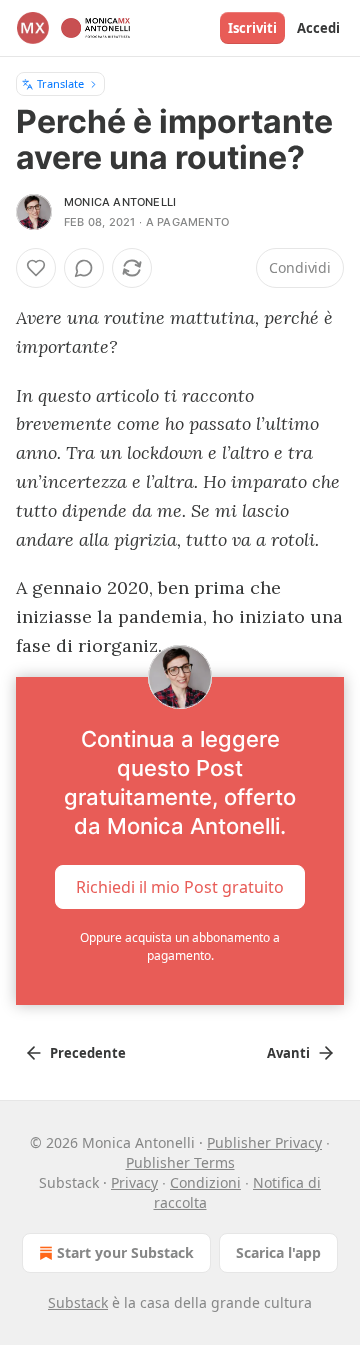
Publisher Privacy (264, 1142)
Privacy (134, 1182)
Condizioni (205, 1182)
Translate (60, 83)
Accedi (318, 28)
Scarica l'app (278, 1252)
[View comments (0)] (84, 268)
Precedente (88, 1053)
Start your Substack (125, 1252)
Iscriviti (252, 28)
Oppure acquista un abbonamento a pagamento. (180, 946)
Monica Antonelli (120, 202)
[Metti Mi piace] (36, 268)
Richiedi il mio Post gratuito (180, 887)
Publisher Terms (180, 1162)
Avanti (288, 1053)
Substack (78, 1302)
